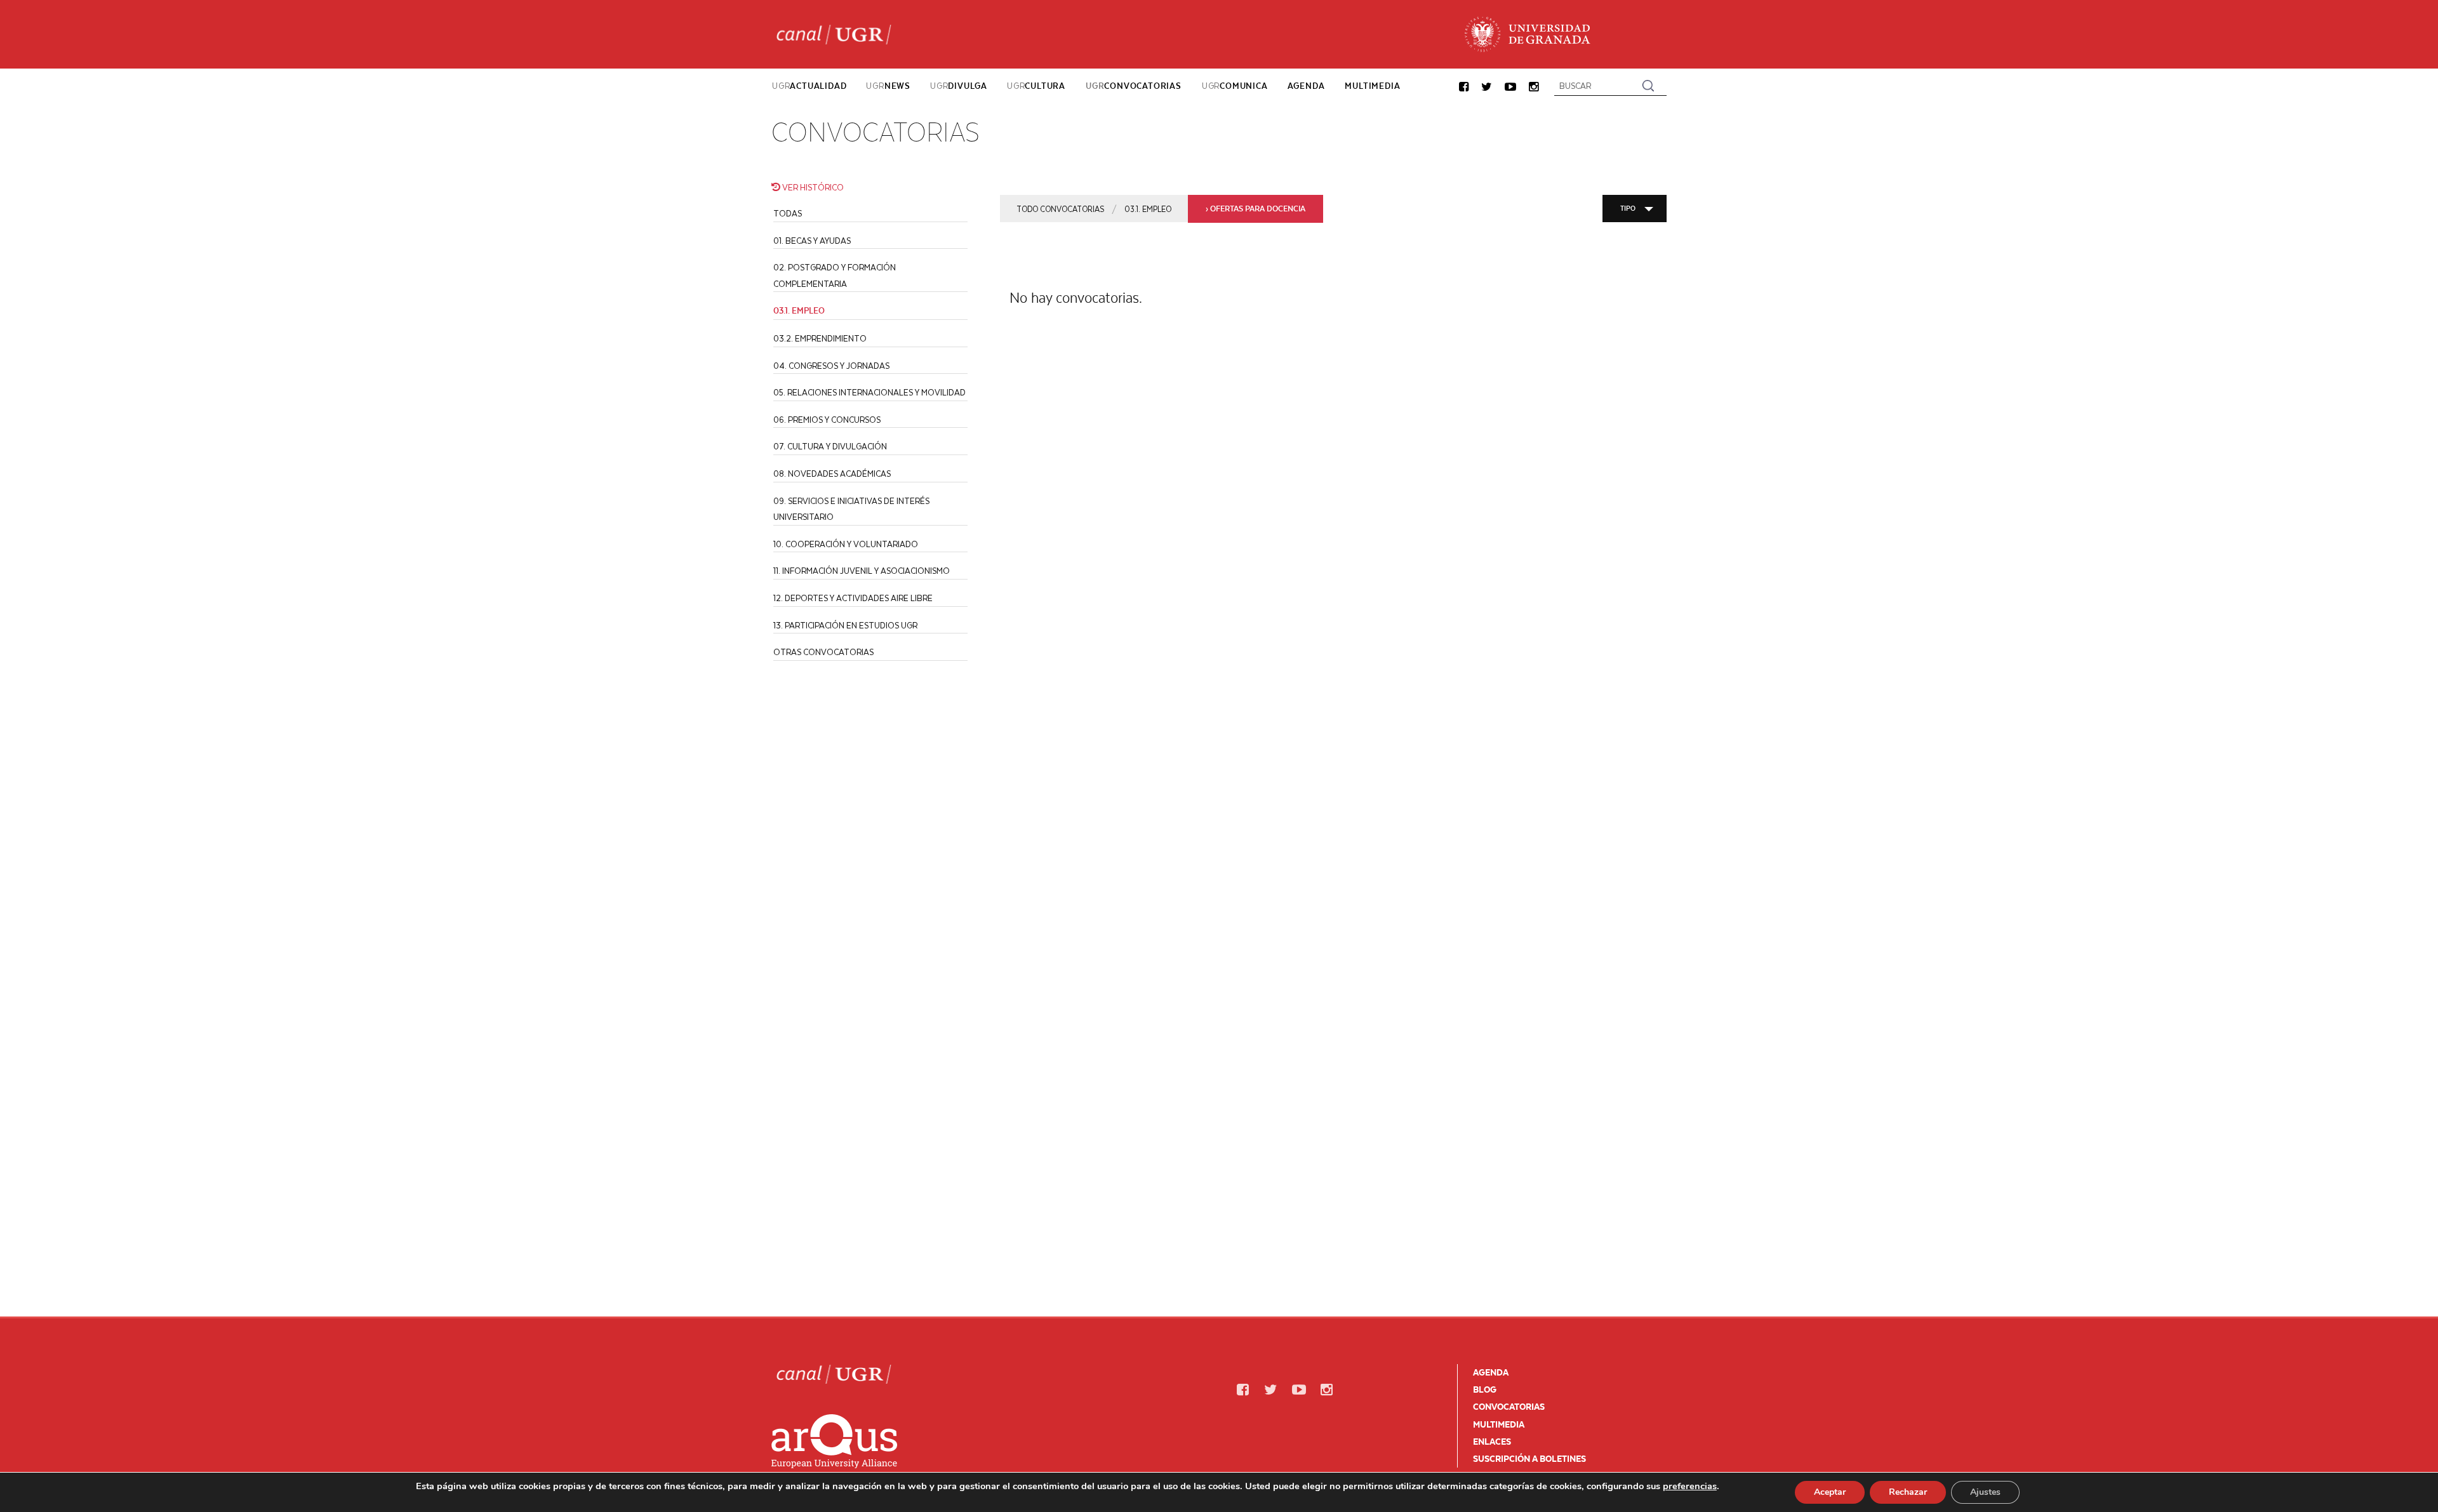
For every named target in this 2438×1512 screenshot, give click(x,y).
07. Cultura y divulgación (830, 446)
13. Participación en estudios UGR (845, 625)
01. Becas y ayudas (812, 240)
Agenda (1491, 1372)
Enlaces (1492, 1442)
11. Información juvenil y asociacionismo (862, 570)
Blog (1485, 1389)
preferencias (1690, 1486)
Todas (788, 213)
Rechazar (1908, 1492)
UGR (809, 86)
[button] (1464, 87)
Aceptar (1830, 1492)
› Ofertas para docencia (1256, 209)
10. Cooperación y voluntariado (846, 544)
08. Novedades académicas (832, 473)
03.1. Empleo (1148, 209)
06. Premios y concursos (827, 419)
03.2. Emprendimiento (820, 338)
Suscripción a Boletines (1529, 1459)
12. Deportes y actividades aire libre (853, 598)
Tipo (1628, 208)
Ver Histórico (812, 187)
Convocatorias (1509, 1407)
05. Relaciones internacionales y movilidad (869, 392)
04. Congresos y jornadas (831, 365)
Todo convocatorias (1060, 209)
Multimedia (1499, 1424)
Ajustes (1985, 1492)
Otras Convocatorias (823, 652)
